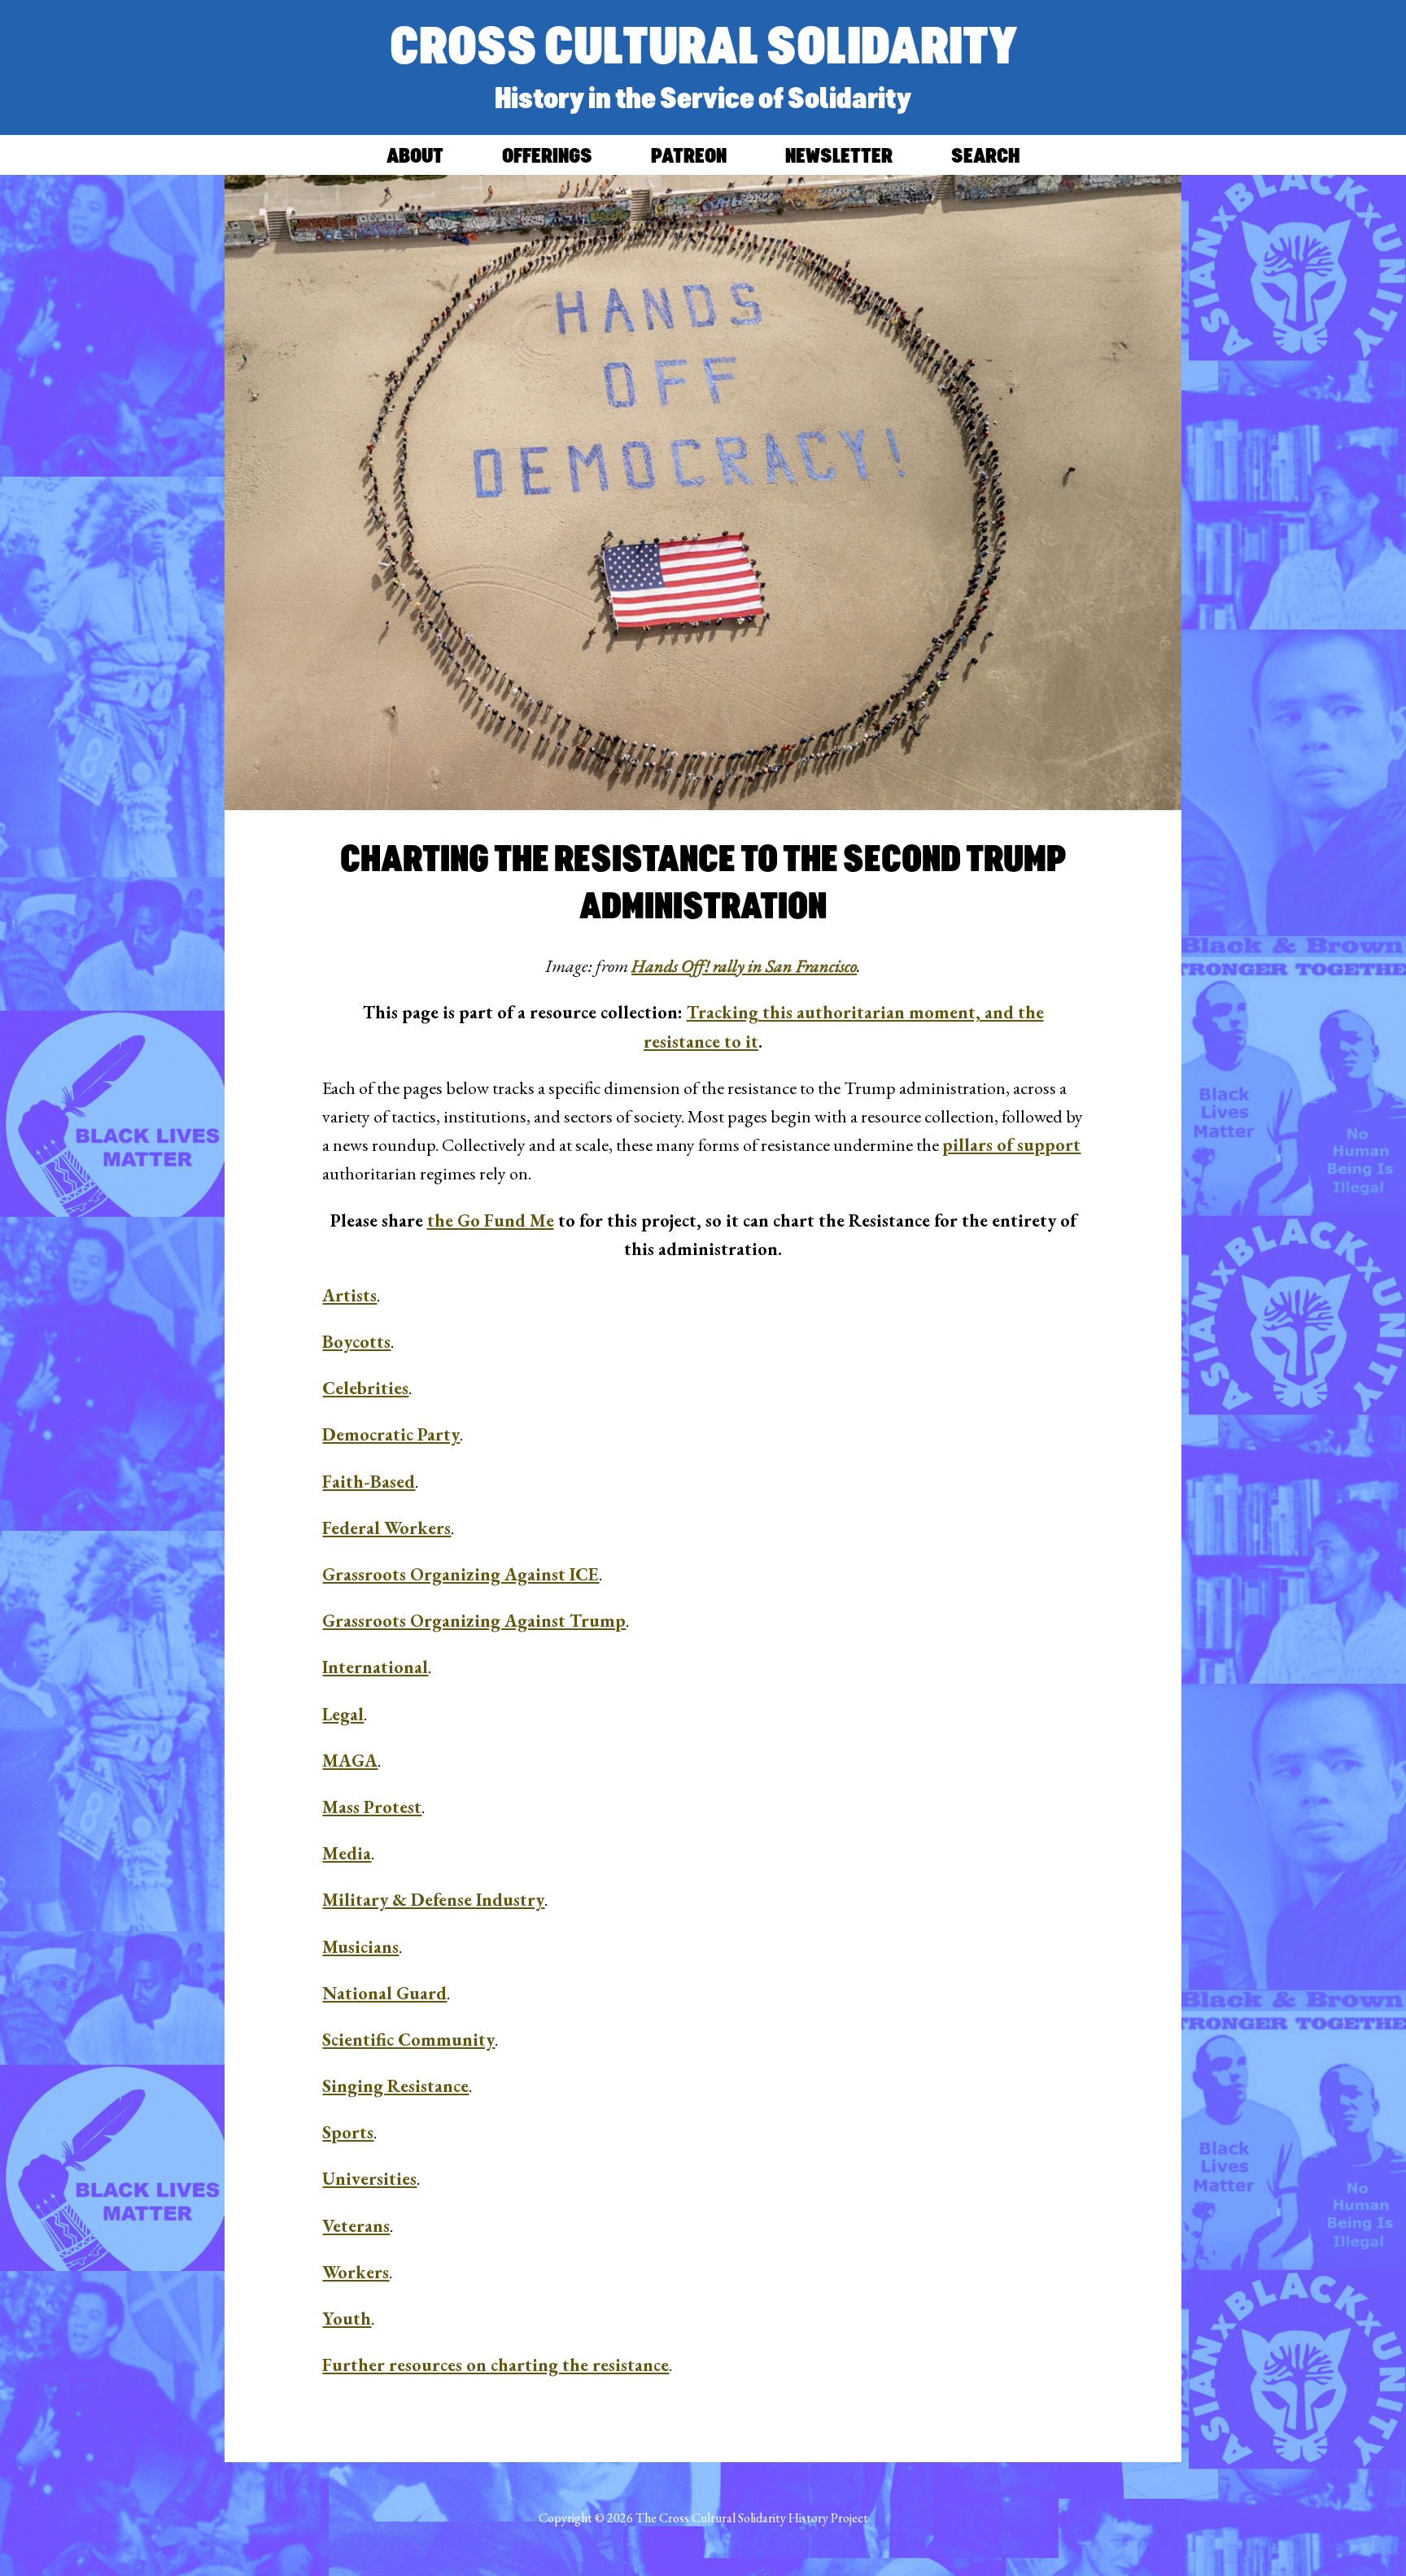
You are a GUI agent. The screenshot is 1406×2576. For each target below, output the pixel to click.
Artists (349, 1295)
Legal (343, 1714)
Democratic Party (391, 1434)
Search (985, 155)
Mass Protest (372, 1807)
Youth (347, 2319)
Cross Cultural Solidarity (703, 44)
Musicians (360, 1947)
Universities (369, 2179)
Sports (348, 2132)
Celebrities (365, 1388)
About (415, 155)
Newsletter (839, 155)
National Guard (384, 1993)
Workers (356, 2272)
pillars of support (1011, 1145)
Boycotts (356, 1342)
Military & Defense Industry (433, 1900)
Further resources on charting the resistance (496, 2365)
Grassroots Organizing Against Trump (474, 1621)
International (375, 1667)
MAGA (350, 1761)
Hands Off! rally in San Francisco (744, 966)
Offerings (547, 155)
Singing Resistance (395, 2086)
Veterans (356, 2226)
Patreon (689, 155)
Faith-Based (369, 1482)
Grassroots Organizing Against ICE (461, 1574)
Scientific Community (408, 2040)
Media (347, 1853)
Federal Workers (386, 1528)
